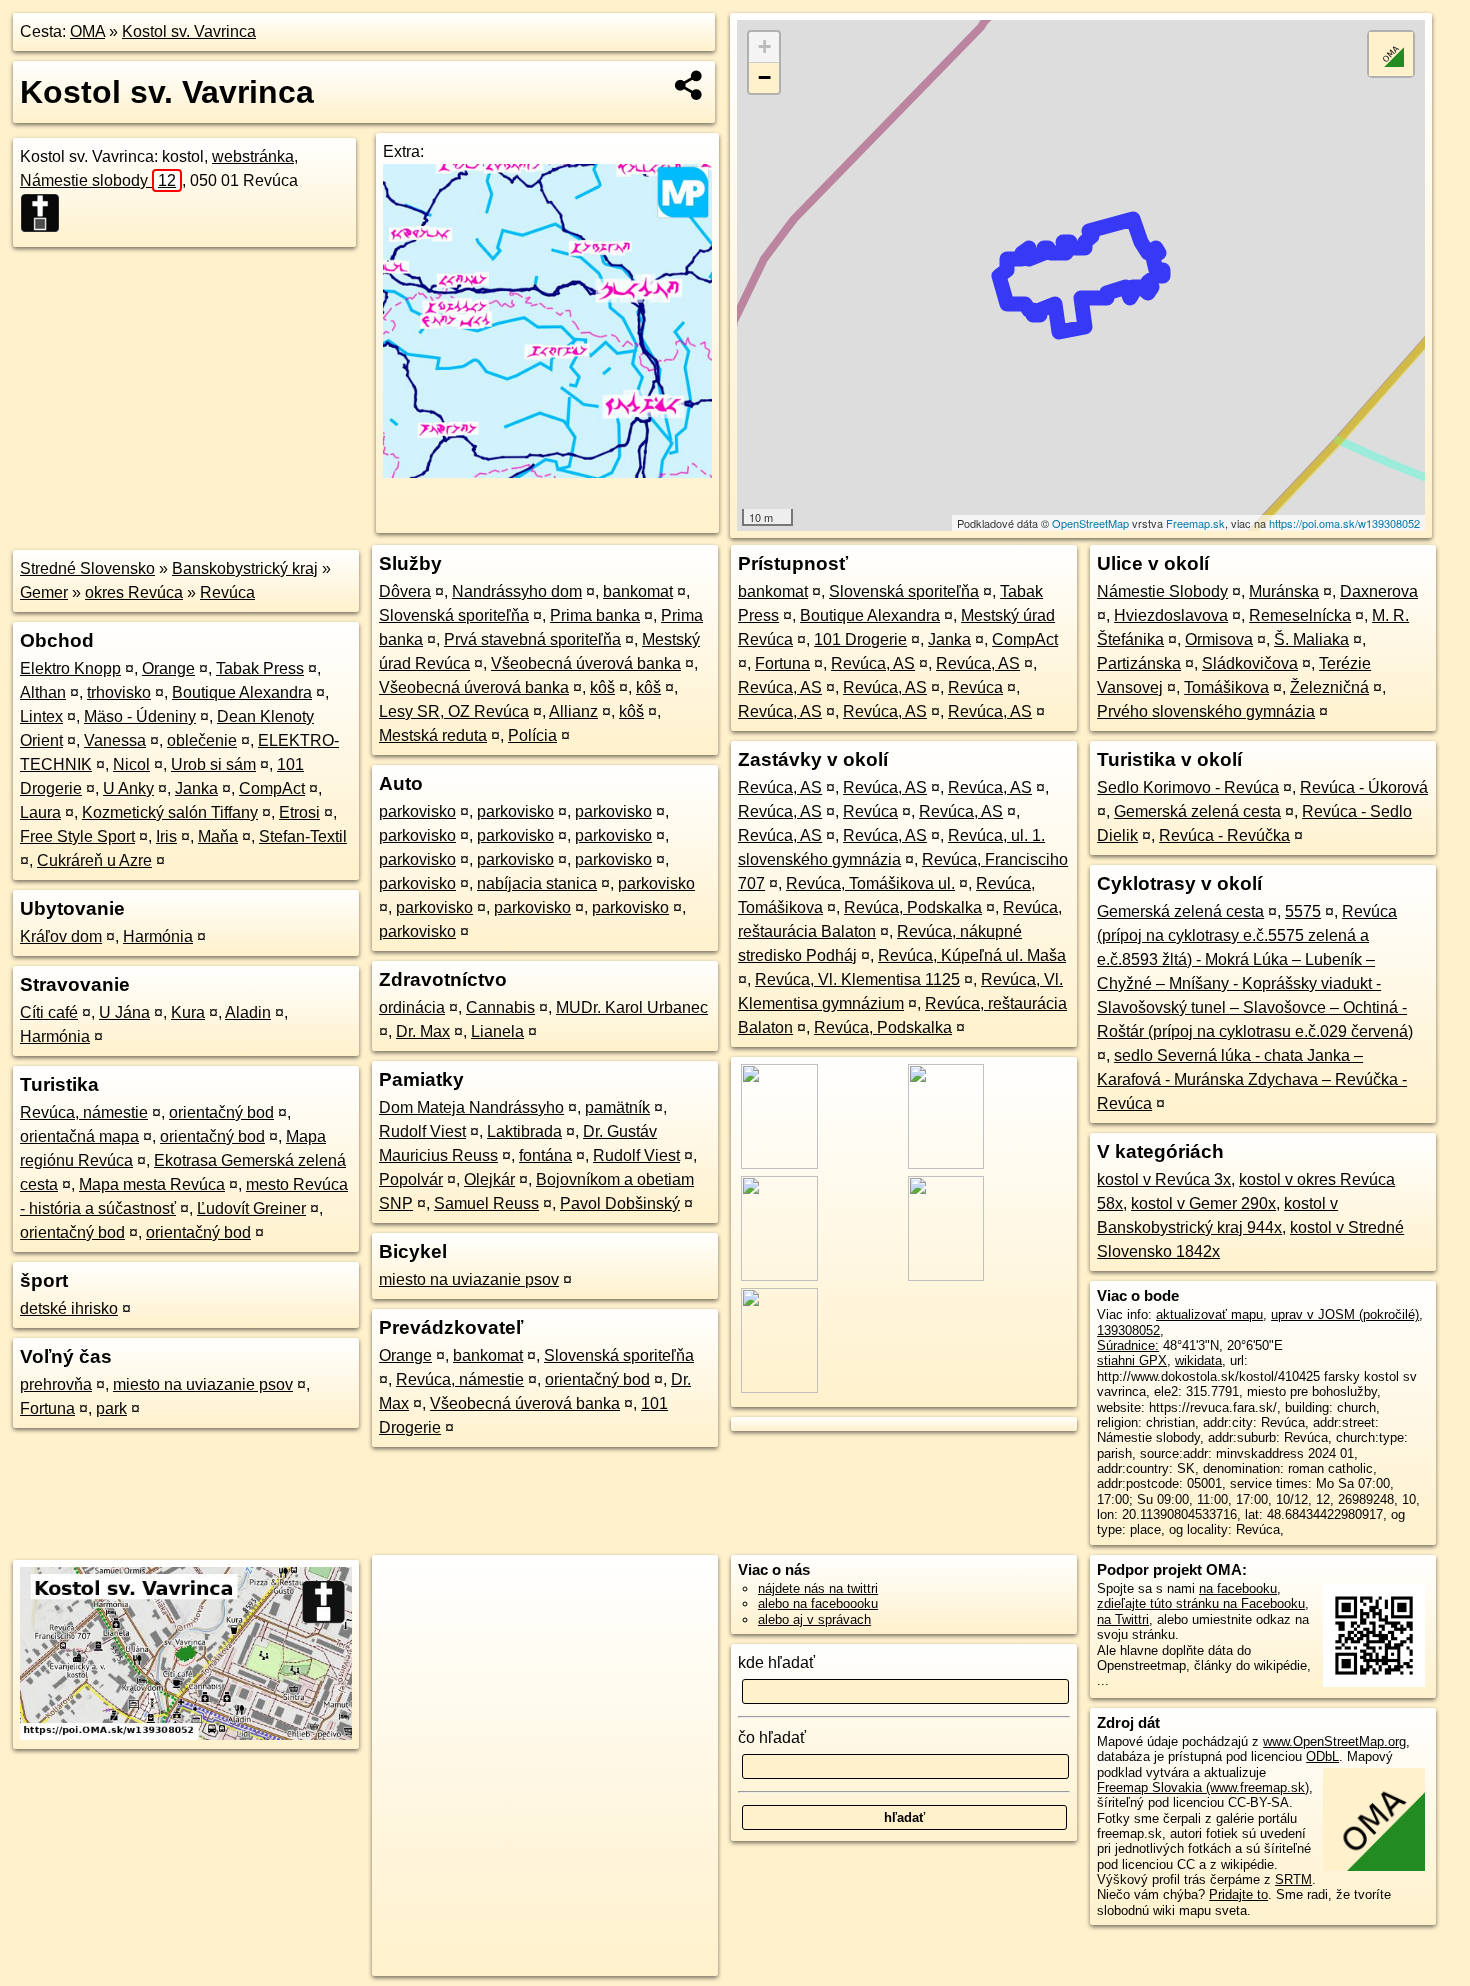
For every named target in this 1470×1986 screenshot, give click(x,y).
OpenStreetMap (1090, 523)
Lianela (497, 1031)
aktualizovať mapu (1209, 1314)
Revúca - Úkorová (1364, 787)
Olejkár (489, 1179)
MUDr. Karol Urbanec (632, 1007)
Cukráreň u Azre (94, 860)
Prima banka (595, 615)
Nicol (131, 764)
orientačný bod (221, 1112)
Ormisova (1219, 639)
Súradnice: (1128, 1345)
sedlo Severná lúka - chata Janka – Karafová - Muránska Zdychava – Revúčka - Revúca (1252, 1079)
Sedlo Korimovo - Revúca (1188, 787)
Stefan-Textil (303, 836)
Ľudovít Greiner (251, 1208)
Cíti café (49, 1012)
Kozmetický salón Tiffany (170, 812)
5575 (1303, 911)
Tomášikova (1226, 687)
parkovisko (417, 811)
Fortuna (47, 1408)
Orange (168, 668)
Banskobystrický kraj (245, 568)
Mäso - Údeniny (140, 716)
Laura (40, 812)
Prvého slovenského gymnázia (1206, 711)
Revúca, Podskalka (913, 907)
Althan (43, 692)
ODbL (1322, 1756)
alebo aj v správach (814, 1619)
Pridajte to (1238, 1894)
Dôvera (405, 591)
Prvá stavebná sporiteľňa (532, 639)
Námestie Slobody (1162, 591)
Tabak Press (260, 668)
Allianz (573, 711)
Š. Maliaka (1311, 639)
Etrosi (299, 812)
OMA (87, 31)
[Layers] (1391, 54)
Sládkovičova (1250, 663)
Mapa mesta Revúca (152, 1184)
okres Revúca (134, 592)
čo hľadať (772, 1737)
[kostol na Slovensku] (46, 213)
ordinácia (412, 1007)
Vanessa (115, 740)
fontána (545, 1155)
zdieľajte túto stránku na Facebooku (1201, 1603)
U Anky (128, 788)
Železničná (1329, 687)
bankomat (638, 591)
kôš (602, 687)
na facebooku (1238, 1588)
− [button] (764, 77)
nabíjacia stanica (537, 883)
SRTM (1293, 1879)
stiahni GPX (1132, 1360)
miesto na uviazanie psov (203, 1384)
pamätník (617, 1107)
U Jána (124, 1012)
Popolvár (411, 1179)
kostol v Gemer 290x (1203, 1203)
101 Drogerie (860, 639)
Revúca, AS (873, 663)
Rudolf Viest (422, 1131)
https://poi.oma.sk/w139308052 (1344, 523)
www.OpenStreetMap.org (1334, 1741)
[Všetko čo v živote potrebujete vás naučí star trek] (547, 472)
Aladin (248, 1012)
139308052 (1128, 1330)
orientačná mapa (79, 1136)
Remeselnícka (1300, 615)
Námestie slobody (98, 180)
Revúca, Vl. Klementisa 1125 (857, 979)
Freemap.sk (1195, 523)
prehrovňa (56, 1384)
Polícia (532, 735)
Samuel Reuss (486, 1203)
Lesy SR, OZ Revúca (454, 711)
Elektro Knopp (70, 668)
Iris (166, 836)
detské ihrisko (69, 1308)
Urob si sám (213, 764)
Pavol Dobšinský (620, 1203)
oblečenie (202, 740)
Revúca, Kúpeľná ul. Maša (972, 955)
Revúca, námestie (84, 1112)
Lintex (41, 716)
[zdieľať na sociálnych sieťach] (689, 85)
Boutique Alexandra (242, 692)
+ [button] (764, 46)
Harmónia (158, 936)
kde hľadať (776, 1662)
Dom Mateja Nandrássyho (471, 1107)
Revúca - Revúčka (1224, 835)
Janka (196, 788)
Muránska (1284, 591)
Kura (188, 1012)
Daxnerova (1379, 591)
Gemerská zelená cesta (1197, 811)
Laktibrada (524, 1131)
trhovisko (119, 692)
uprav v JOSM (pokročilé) (1345, 1314)
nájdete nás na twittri (818, 1588)
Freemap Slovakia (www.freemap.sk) (1203, 1787)
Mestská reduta (433, 735)
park (111, 1408)
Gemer (44, 592)
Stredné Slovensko (87, 568)
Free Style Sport (77, 836)
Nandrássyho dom (517, 591)
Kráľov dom (61, 936)
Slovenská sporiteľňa (454, 615)
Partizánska (1139, 663)
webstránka (253, 156)
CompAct (272, 788)
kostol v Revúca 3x (1164, 1179)
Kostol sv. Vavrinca (189, 31)
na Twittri (1123, 1619)
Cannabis (500, 1007)
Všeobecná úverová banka (586, 663)
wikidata (1198, 1360)
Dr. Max (423, 1031)
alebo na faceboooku (818, 1603)
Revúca (227, 592)
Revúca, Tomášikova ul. (870, 883)
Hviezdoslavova (1171, 615)
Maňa (218, 836)
